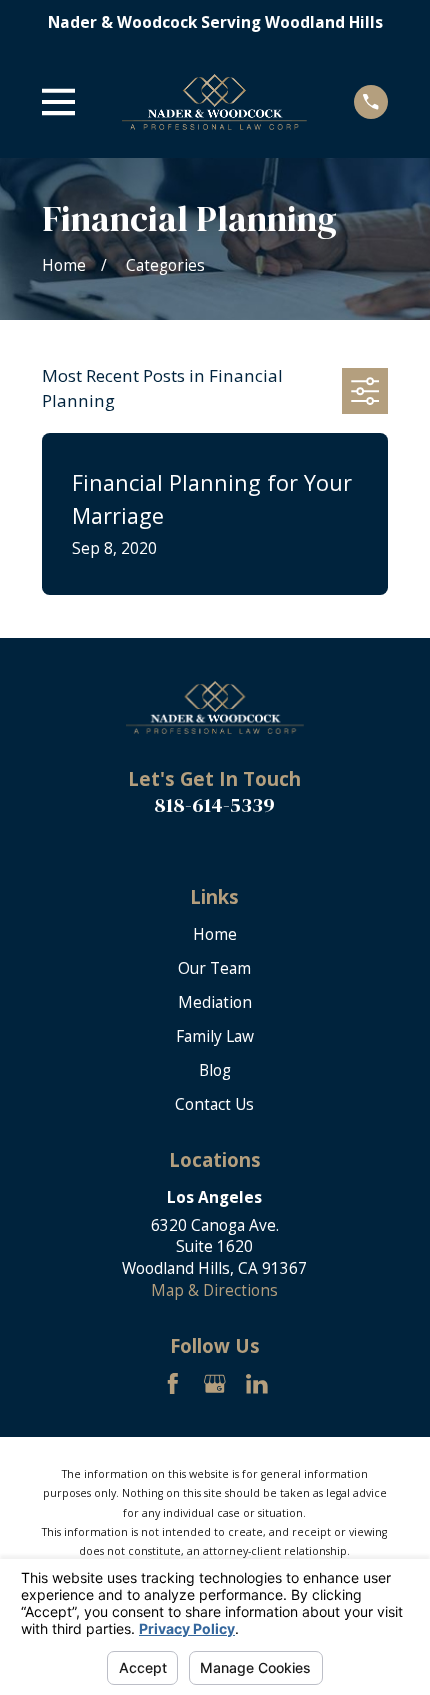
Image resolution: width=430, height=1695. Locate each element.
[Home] (214, 102)
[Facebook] (173, 1384)
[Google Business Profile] (215, 1384)
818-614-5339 (214, 805)
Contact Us (214, 1104)
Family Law (215, 1036)
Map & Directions (214, 1290)
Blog (215, 1070)
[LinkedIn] (257, 1384)
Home (215, 934)
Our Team (214, 968)
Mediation (215, 1002)
